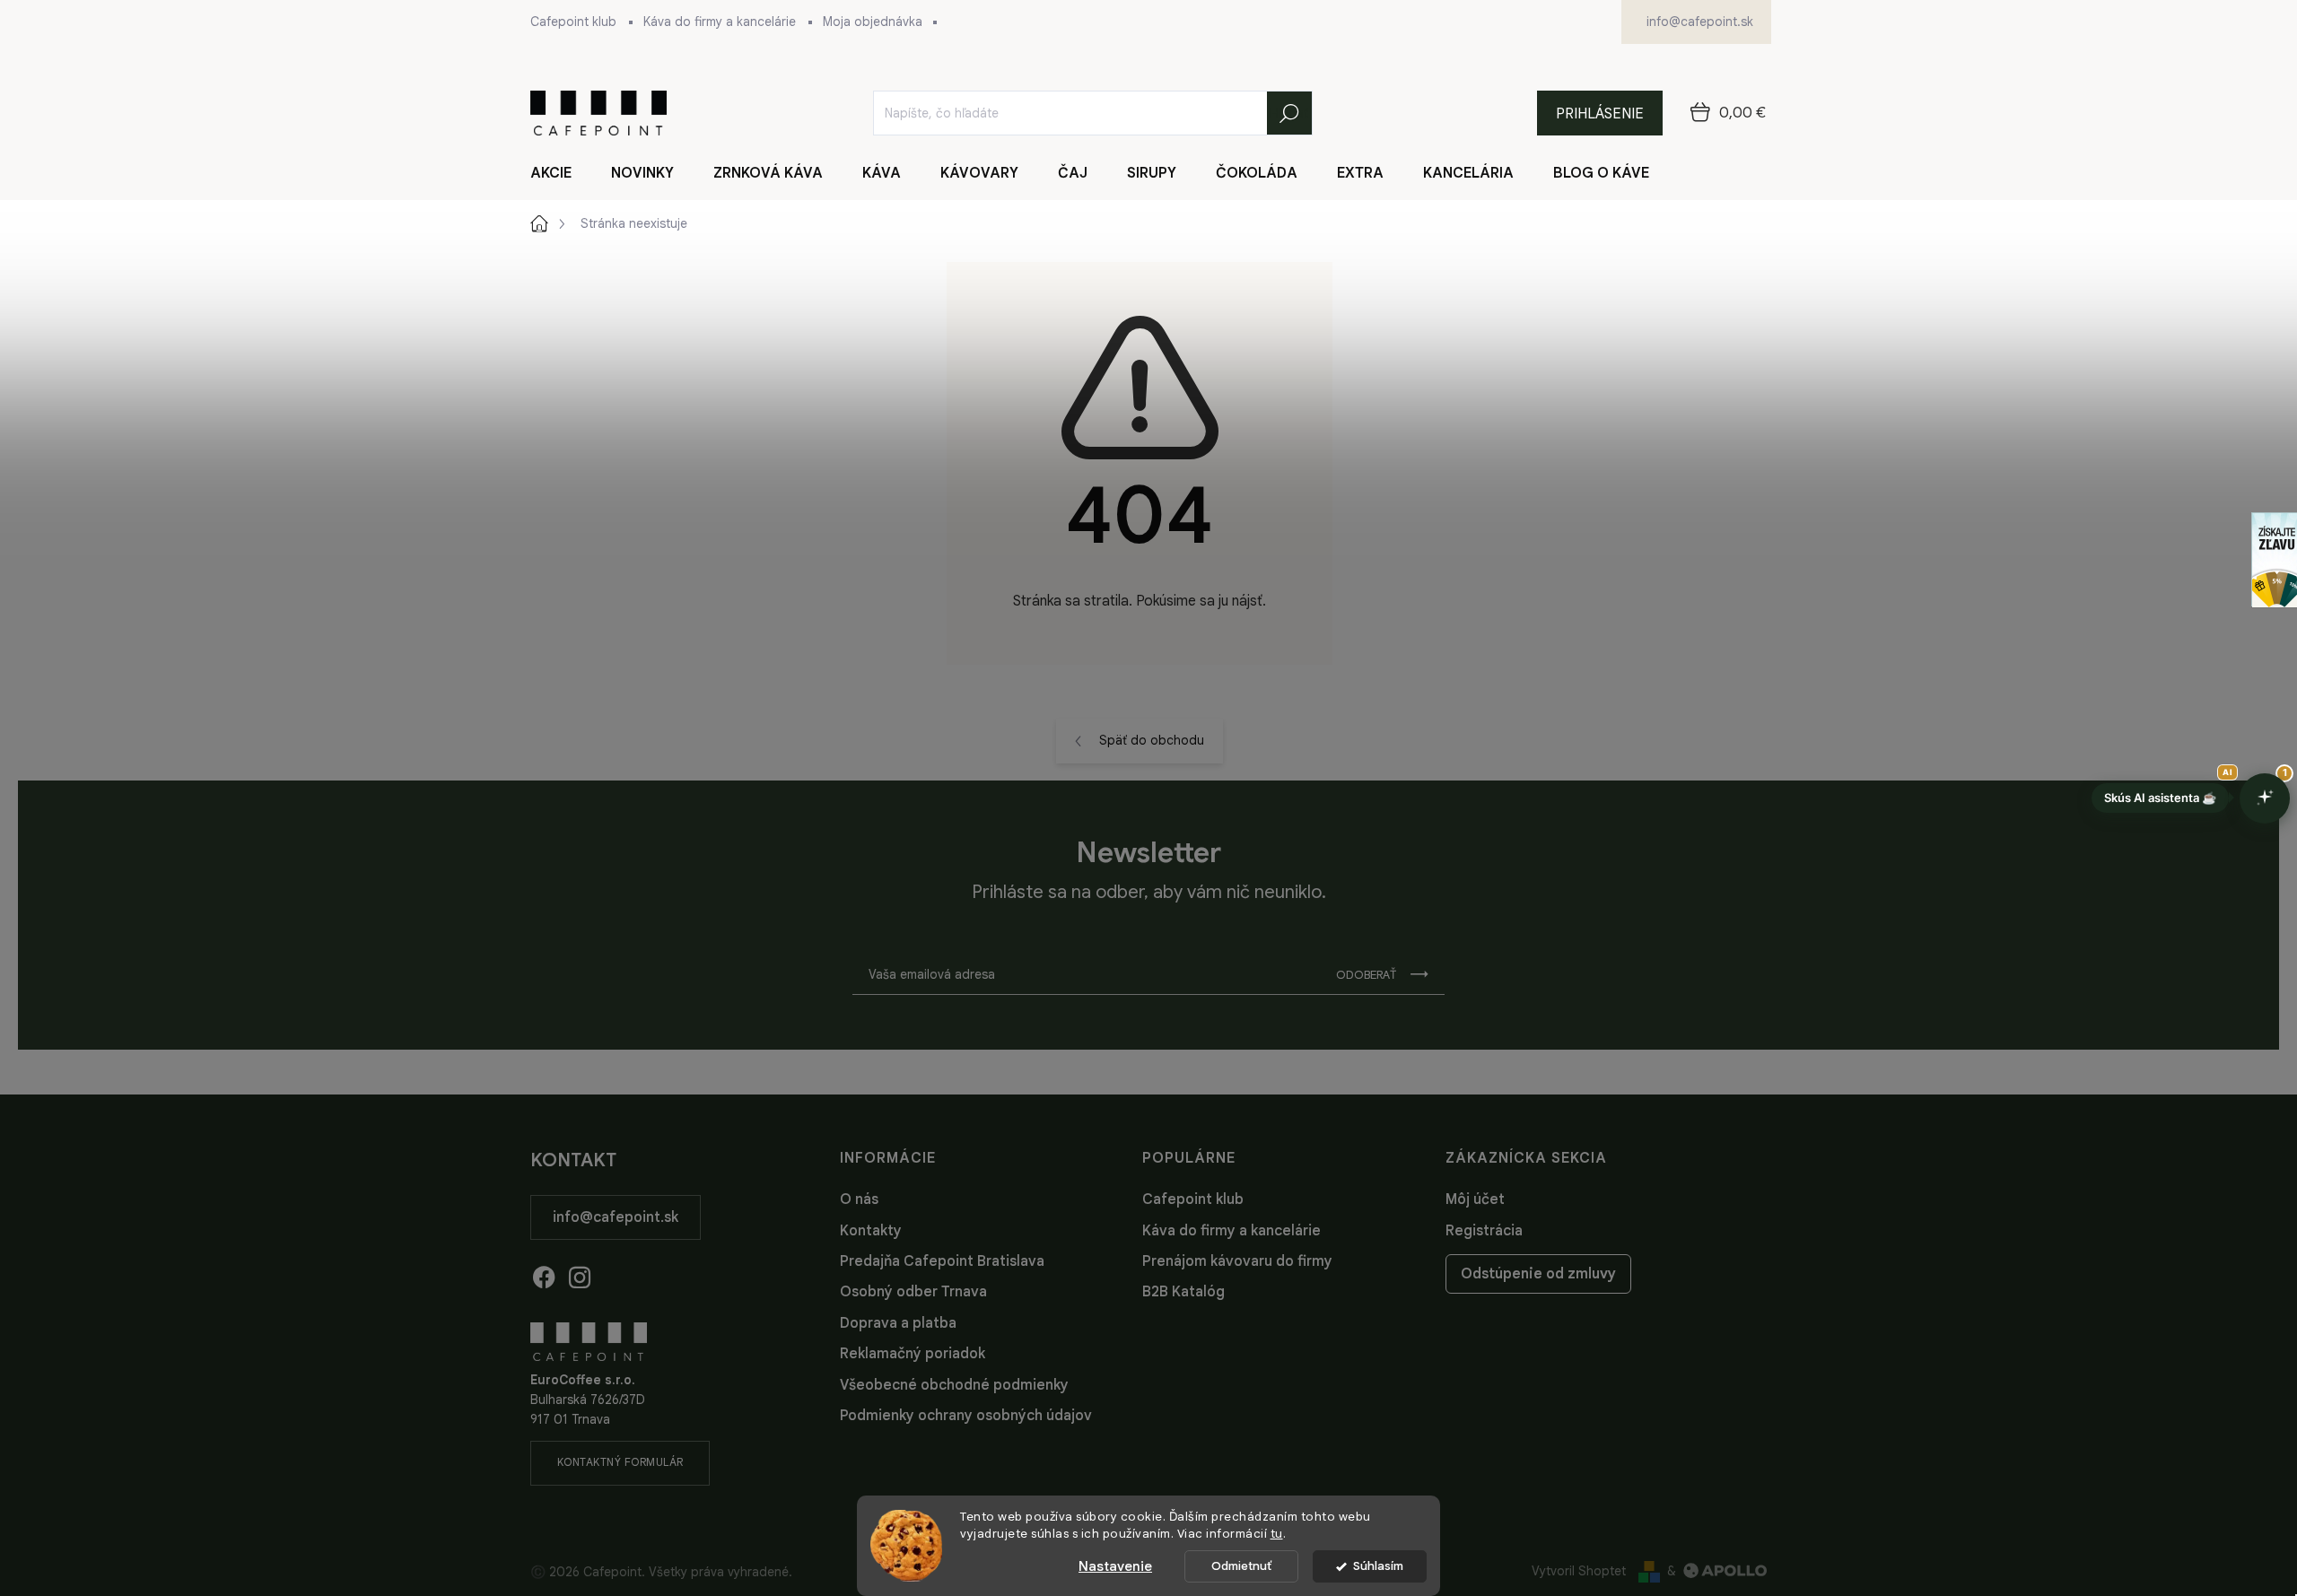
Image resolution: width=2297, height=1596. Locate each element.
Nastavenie (1115, 1566)
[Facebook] (544, 1274)
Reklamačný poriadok (913, 1354)
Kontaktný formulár (620, 1462)
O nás (859, 1199)
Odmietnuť (1241, 1566)
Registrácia (1484, 1231)
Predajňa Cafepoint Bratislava (942, 1261)
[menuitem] (562, 173)
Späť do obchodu (1152, 740)
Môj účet (1475, 1199)
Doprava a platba (898, 1323)
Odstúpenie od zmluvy (1538, 1274)
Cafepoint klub (573, 22)
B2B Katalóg (1183, 1292)
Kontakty (871, 1231)
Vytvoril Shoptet (1579, 1571)
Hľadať (1289, 113)
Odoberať (1366, 975)
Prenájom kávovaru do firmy (1237, 1261)
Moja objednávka (873, 22)
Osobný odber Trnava (913, 1292)
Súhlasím (1378, 1566)
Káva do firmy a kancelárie (720, 22)
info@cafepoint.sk (616, 1217)
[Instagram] (580, 1274)
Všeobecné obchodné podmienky (954, 1385)
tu (1277, 1534)
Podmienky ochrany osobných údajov (966, 1416)
